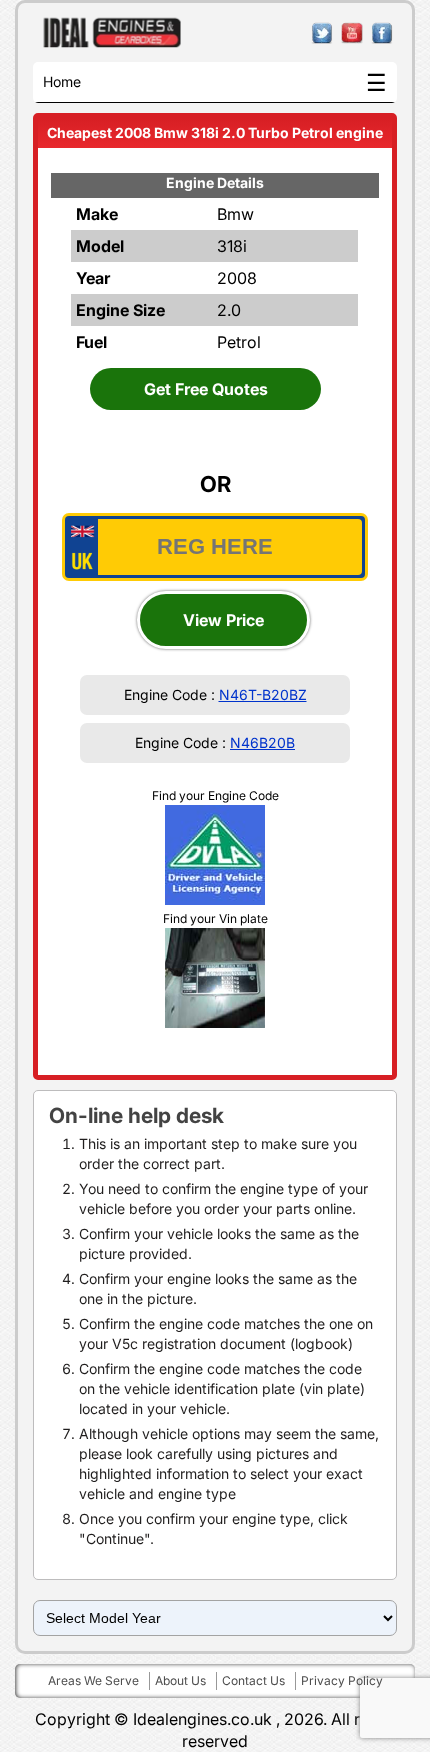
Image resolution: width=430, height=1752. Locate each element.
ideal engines (112, 33)
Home (62, 81)
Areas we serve (93, 1680)
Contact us (253, 1680)
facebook (382, 33)
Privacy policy (342, 1680)
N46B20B (262, 742)
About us (180, 1680)
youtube (352, 33)
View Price (223, 620)
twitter (322, 33)
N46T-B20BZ (263, 694)
